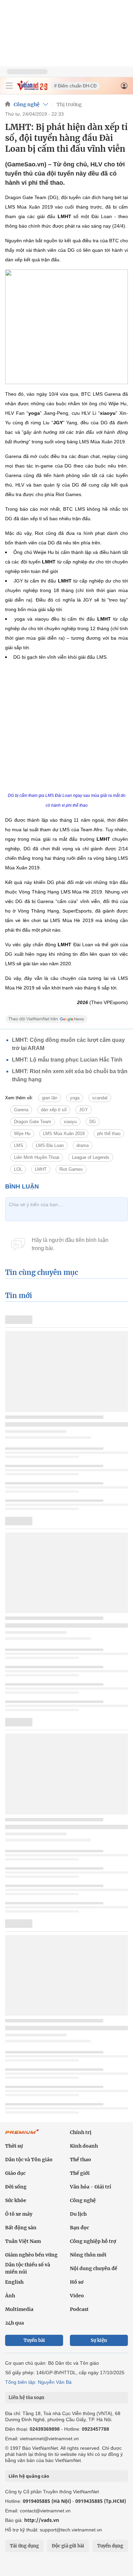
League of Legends (91, 1157)
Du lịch (78, 2214)
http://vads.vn (42, 2520)
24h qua (14, 2323)
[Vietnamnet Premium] (22, 2135)
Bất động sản (21, 2228)
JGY (84, 1110)
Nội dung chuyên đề (94, 2268)
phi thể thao (109, 1134)
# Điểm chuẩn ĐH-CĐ (75, 86)
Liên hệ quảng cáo (29, 2476)
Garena (21, 1110)
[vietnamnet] (32, 89)
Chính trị (81, 2132)
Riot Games (71, 1169)
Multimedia (19, 2309)
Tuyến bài (34, 2340)
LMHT (41, 1169)
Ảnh (10, 2296)
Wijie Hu (22, 1134)
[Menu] (9, 86)
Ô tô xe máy (19, 2214)
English (14, 2282)
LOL (18, 1169)
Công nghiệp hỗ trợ (93, 2241)
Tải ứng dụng (24, 2546)
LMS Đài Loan (50, 1145)
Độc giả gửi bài (68, 2546)
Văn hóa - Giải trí (91, 2187)
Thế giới (80, 2173)
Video (77, 2296)
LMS (19, 1145)
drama (83, 1145)
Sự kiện (99, 2340)
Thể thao (80, 2160)
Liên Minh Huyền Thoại (37, 1157)
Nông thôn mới (88, 2255)
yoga (75, 1098)
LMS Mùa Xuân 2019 (64, 1134)
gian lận (50, 1098)
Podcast (79, 2309)
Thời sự (14, 2146)
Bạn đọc (79, 2228)
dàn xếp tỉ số (54, 1110)
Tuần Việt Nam (23, 2241)
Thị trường (69, 104)
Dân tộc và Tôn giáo (29, 2160)
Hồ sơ (77, 2282)
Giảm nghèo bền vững (31, 2255)
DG (93, 1122)
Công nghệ (27, 104)
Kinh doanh (84, 2146)
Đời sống (16, 2187)
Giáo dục (15, 2173)
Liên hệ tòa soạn (26, 2398)
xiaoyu (70, 1122)
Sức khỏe (16, 2200)
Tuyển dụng (110, 2546)
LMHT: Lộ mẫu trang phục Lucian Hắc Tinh (67, 1060)
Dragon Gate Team (33, 1122)
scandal (100, 1098)
